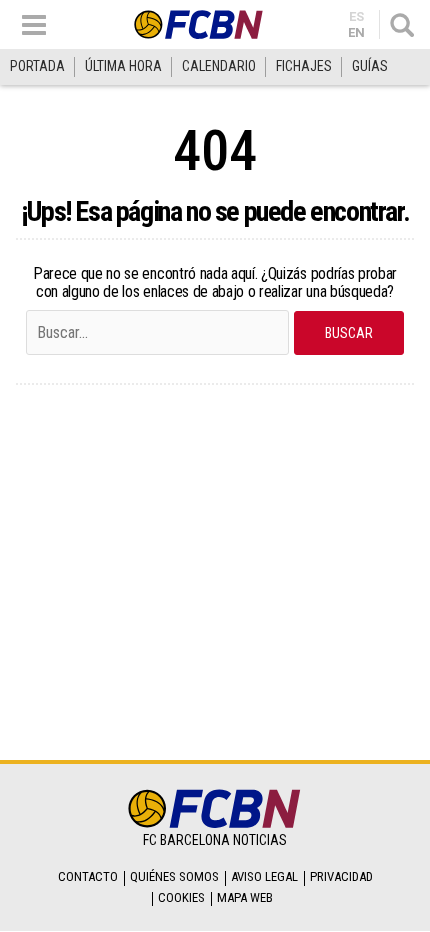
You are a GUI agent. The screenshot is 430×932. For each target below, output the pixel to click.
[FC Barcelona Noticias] (199, 24)
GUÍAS (370, 66)
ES (356, 16)
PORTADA (37, 66)
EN (356, 32)
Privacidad (341, 876)
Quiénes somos (174, 876)
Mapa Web (245, 897)
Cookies (181, 897)
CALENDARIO (219, 66)
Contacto (88, 876)
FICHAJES (304, 66)
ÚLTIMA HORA (123, 66)
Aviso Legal (264, 876)
